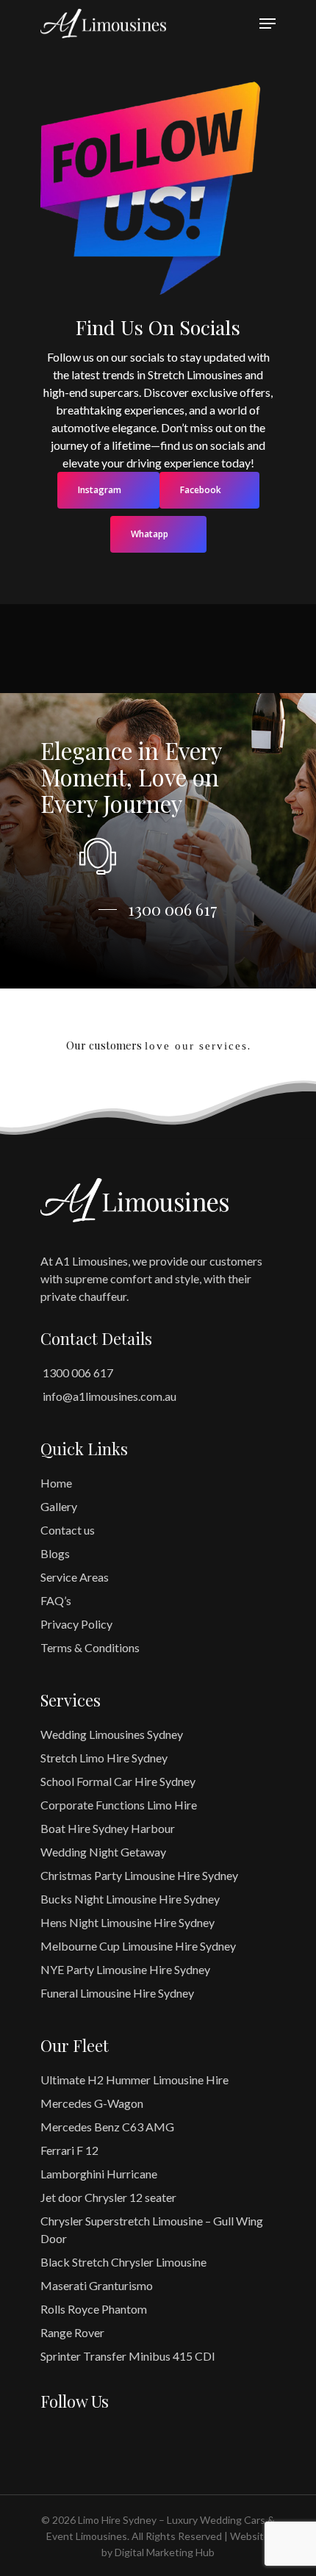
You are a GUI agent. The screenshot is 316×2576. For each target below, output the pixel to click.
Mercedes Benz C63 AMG (107, 2127)
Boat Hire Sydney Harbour (108, 1828)
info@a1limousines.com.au (108, 1396)
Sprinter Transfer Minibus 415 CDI (128, 2356)
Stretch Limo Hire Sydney (104, 1758)
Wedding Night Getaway (103, 1852)
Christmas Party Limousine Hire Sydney (139, 1875)
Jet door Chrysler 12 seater (108, 2197)
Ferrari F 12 (69, 2150)
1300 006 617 (77, 1373)
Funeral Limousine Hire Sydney (117, 1993)
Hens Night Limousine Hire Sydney (128, 1922)
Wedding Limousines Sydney (112, 1734)
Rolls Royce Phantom (94, 2309)
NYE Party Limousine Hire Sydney (125, 1969)
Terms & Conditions (90, 1647)
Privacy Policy (76, 1624)
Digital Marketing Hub (165, 2552)
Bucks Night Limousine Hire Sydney (130, 1899)
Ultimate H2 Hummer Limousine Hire (134, 2080)
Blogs (55, 1553)
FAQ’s (56, 1600)
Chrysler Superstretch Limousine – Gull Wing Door (152, 2229)
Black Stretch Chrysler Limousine (123, 2262)
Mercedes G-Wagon (92, 2103)
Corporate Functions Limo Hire (119, 1805)
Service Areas (75, 1577)
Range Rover (72, 2332)
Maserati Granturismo (97, 2285)
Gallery (59, 1506)
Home (56, 1483)
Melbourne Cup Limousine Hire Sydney (138, 1946)
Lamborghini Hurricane (99, 2174)
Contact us (68, 1530)
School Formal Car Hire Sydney (118, 1781)
